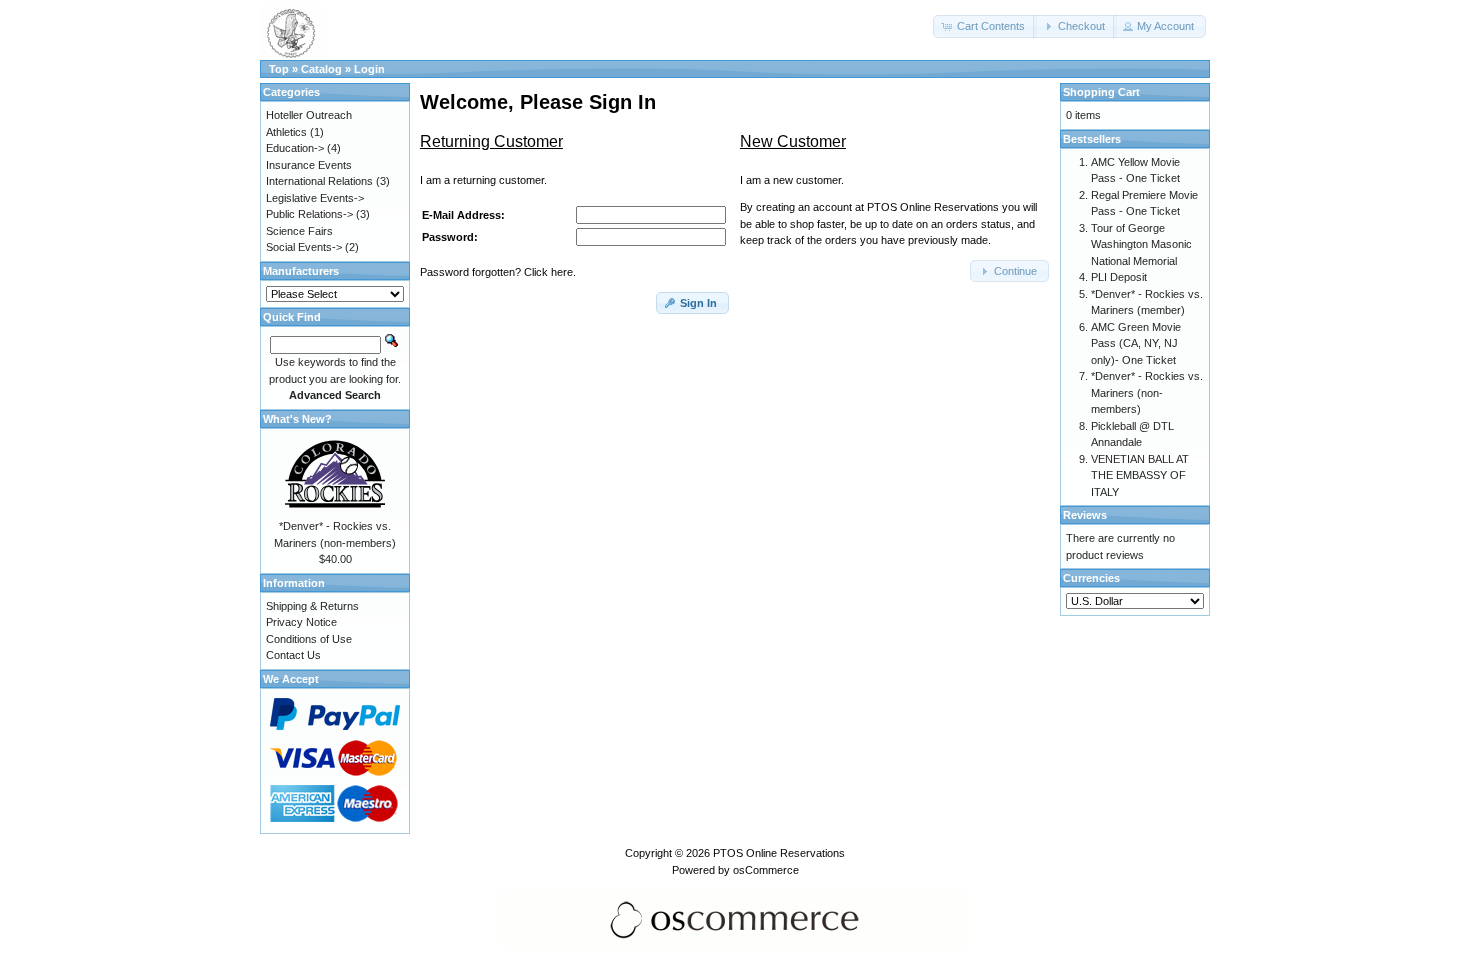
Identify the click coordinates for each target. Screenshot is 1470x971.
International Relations (319, 181)
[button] (985, 26)
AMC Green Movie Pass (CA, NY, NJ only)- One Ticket (1136, 343)
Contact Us (293, 655)
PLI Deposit (1119, 277)
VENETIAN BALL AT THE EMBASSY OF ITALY (1140, 475)
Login (369, 69)
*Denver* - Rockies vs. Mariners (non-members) (1147, 392)
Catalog (321, 69)
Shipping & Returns (312, 606)
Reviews (1085, 515)
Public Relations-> (309, 214)
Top (279, 69)
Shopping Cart (1101, 92)
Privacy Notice (301, 622)
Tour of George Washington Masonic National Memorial (1141, 244)
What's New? (297, 419)
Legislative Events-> (315, 198)
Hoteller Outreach (309, 115)
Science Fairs (299, 231)
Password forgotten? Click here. (498, 272)
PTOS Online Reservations (779, 853)
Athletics (286, 132)
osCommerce (766, 870)
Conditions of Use (309, 639)
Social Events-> (304, 247)
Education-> (295, 148)
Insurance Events (309, 165)
